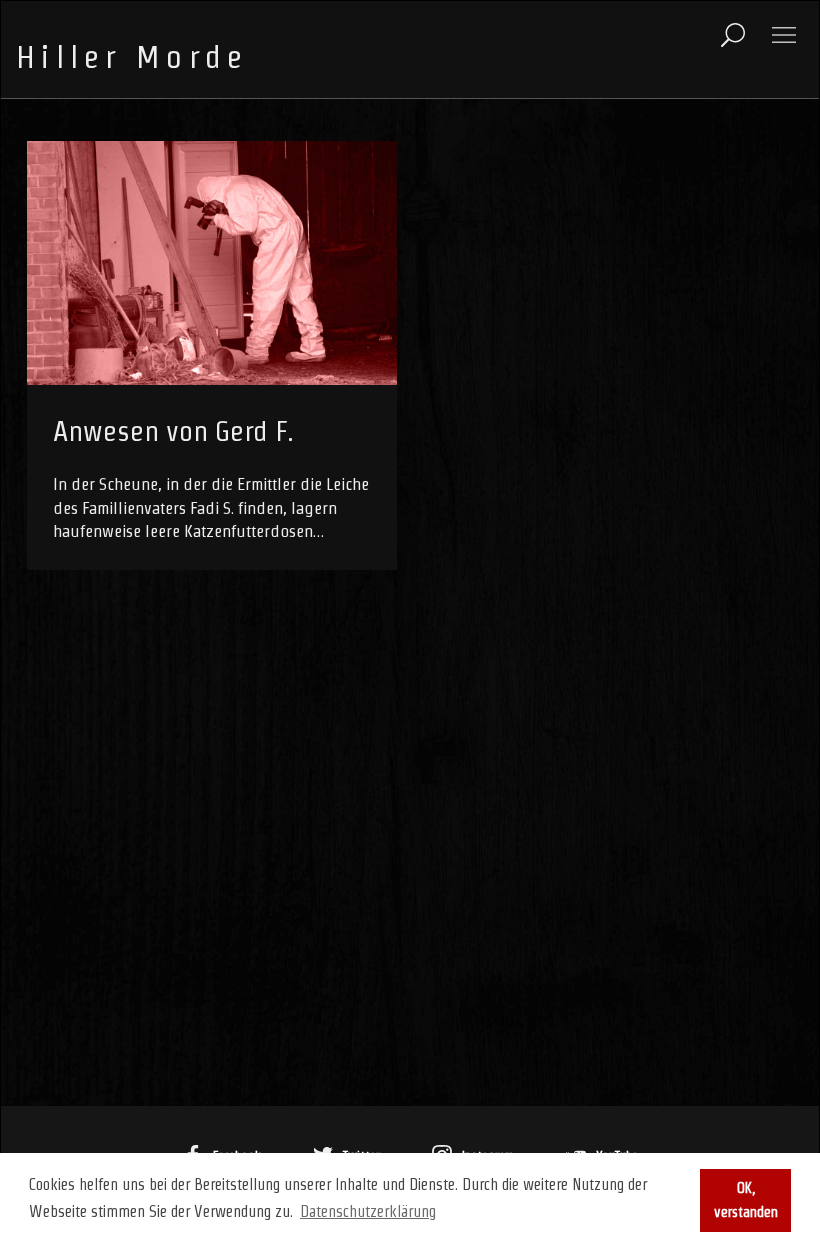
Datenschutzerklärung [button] (368, 1211)
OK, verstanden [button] (746, 1200)
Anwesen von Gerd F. (173, 431)
